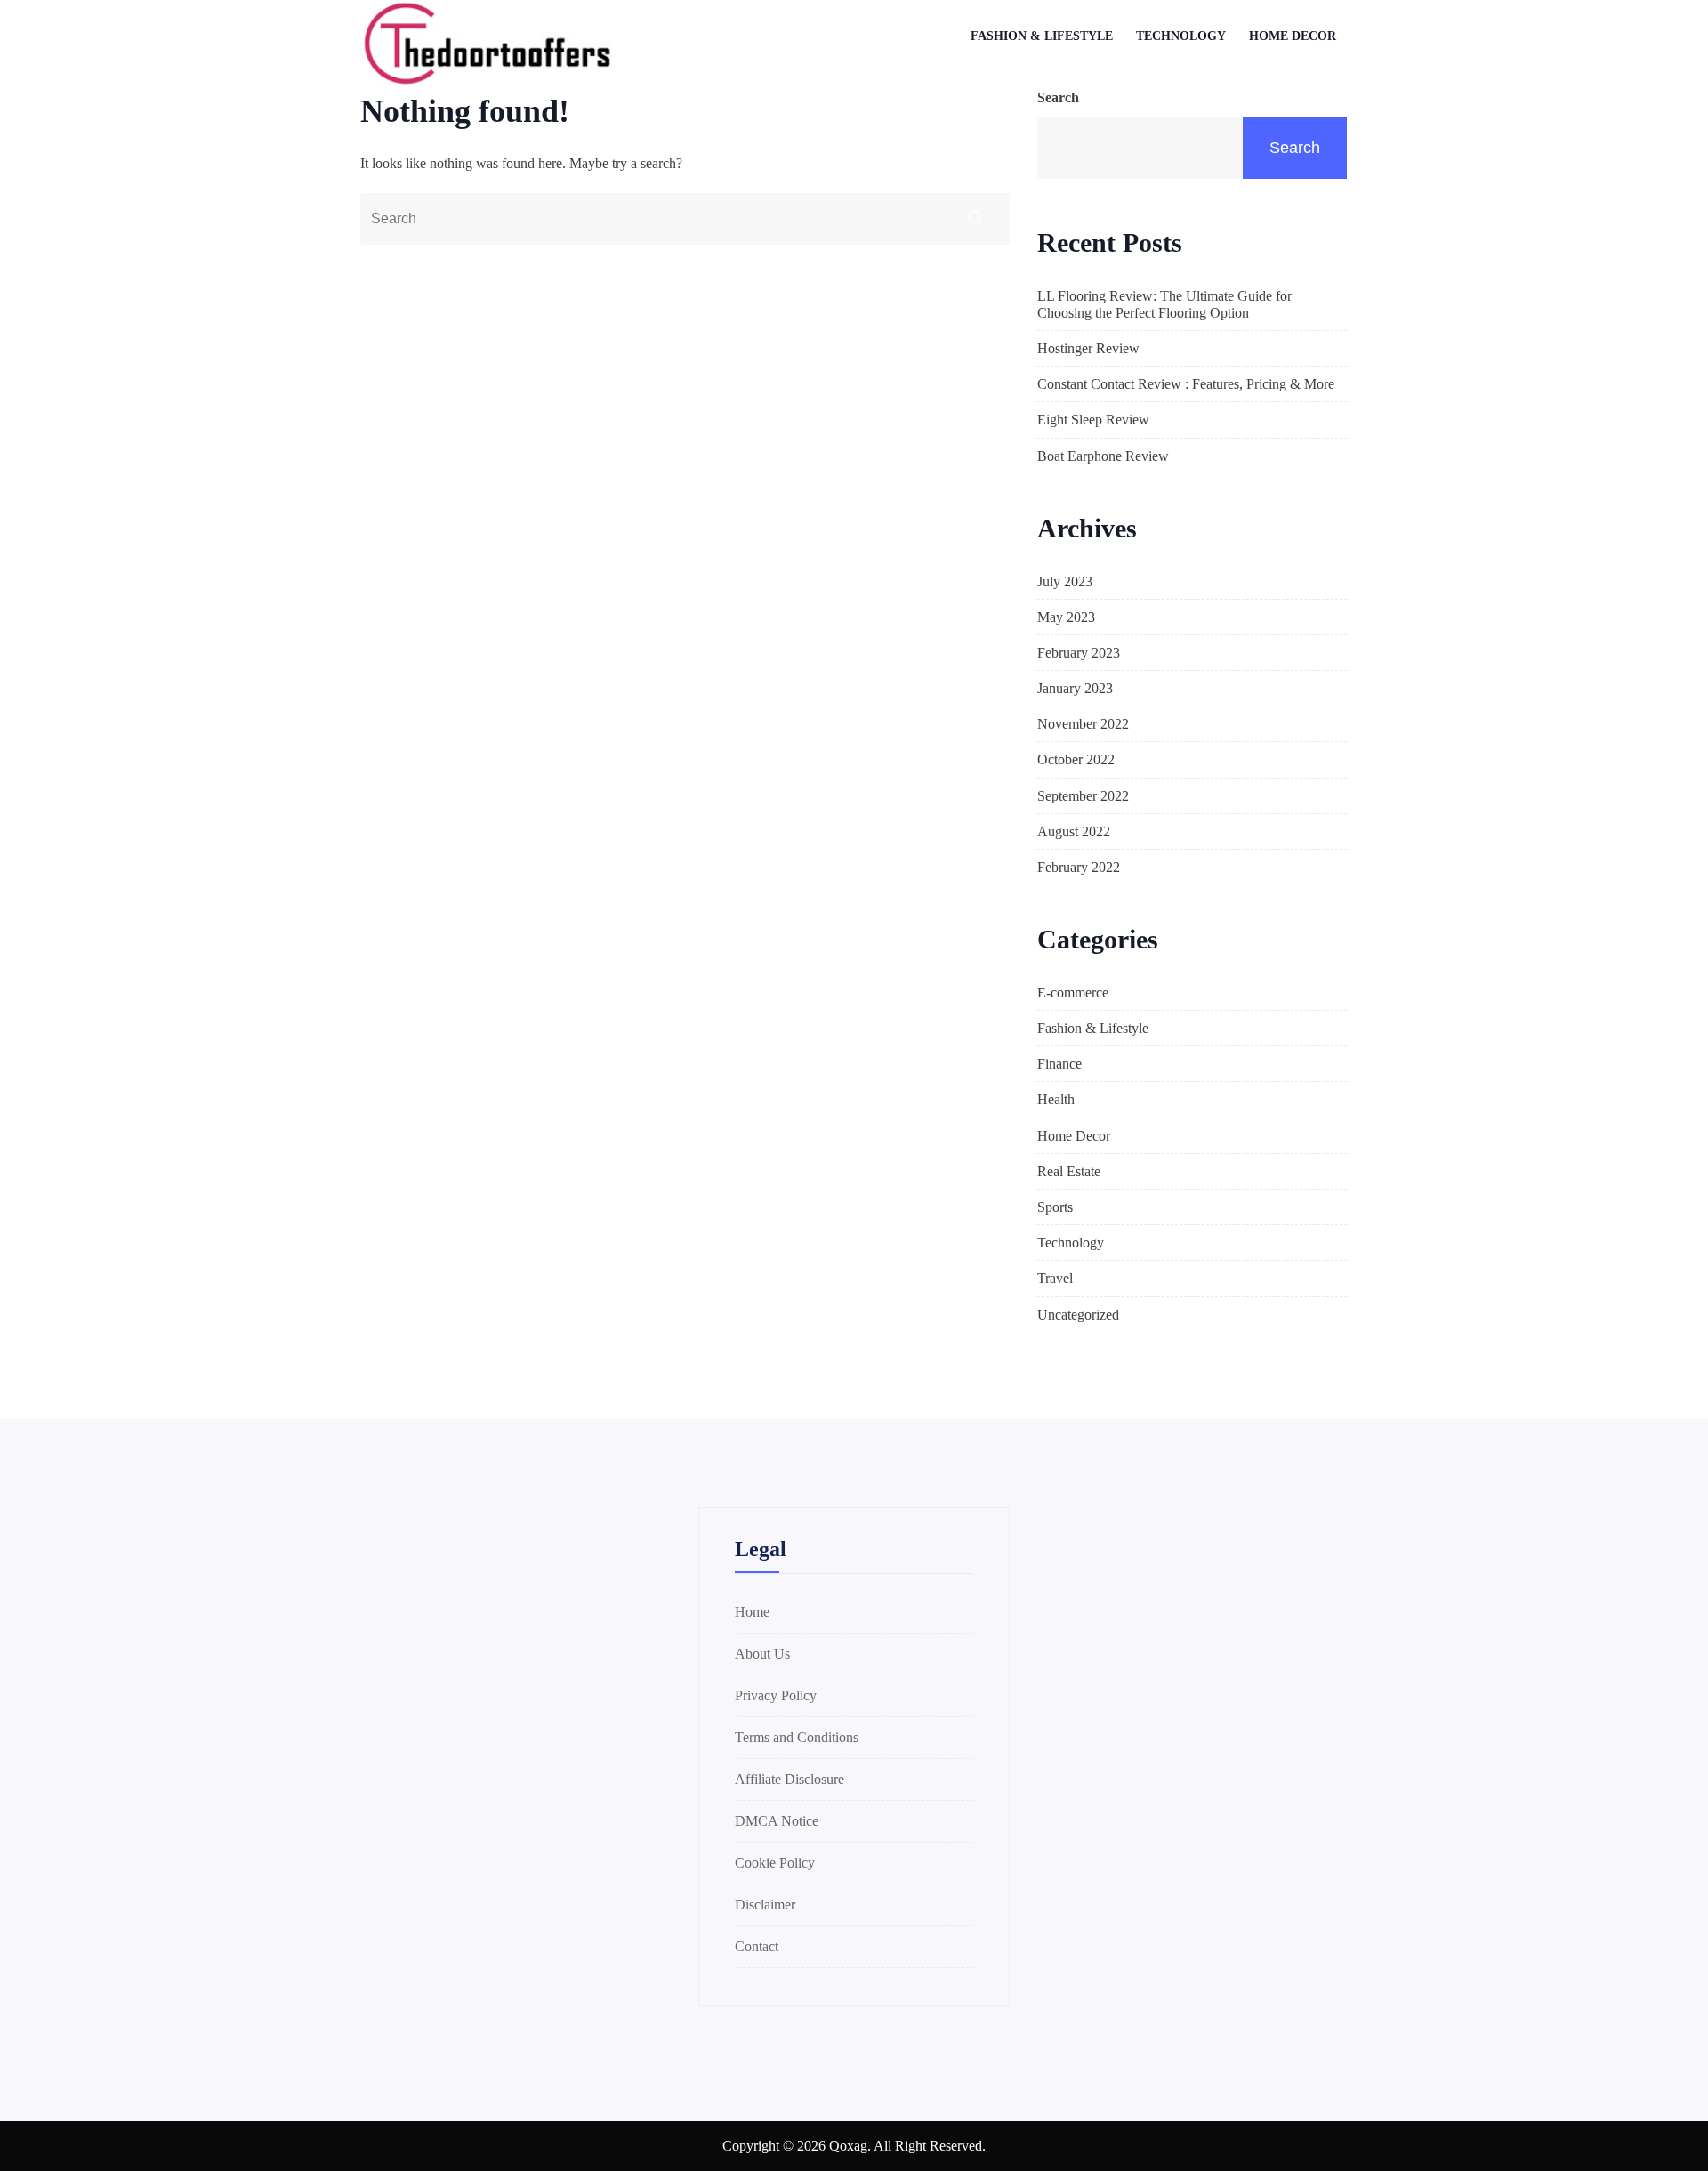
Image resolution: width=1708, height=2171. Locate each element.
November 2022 (1083, 724)
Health (1056, 1099)
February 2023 (1079, 653)
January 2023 (1075, 688)
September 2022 (1083, 796)
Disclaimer (765, 1905)
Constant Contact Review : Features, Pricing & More (1186, 384)
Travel (1055, 1278)
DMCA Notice (777, 1821)
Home (752, 1612)
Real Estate (1069, 1171)
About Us (762, 1654)
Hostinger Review (1088, 348)
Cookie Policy (775, 1863)
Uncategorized (1078, 1315)
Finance (1059, 1064)
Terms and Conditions (797, 1737)
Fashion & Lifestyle (1042, 36)
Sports (1055, 1207)
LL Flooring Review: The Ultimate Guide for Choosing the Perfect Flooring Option (1164, 304)
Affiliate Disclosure (790, 1779)
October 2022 (1076, 759)
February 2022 (1079, 867)
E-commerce (1073, 993)
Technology (1181, 36)
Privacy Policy (776, 1695)
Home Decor (1293, 36)
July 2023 (1065, 581)
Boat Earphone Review (1103, 456)
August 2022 (1074, 831)
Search (1058, 97)
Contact (757, 1946)
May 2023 (1066, 617)
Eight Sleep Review (1093, 420)
